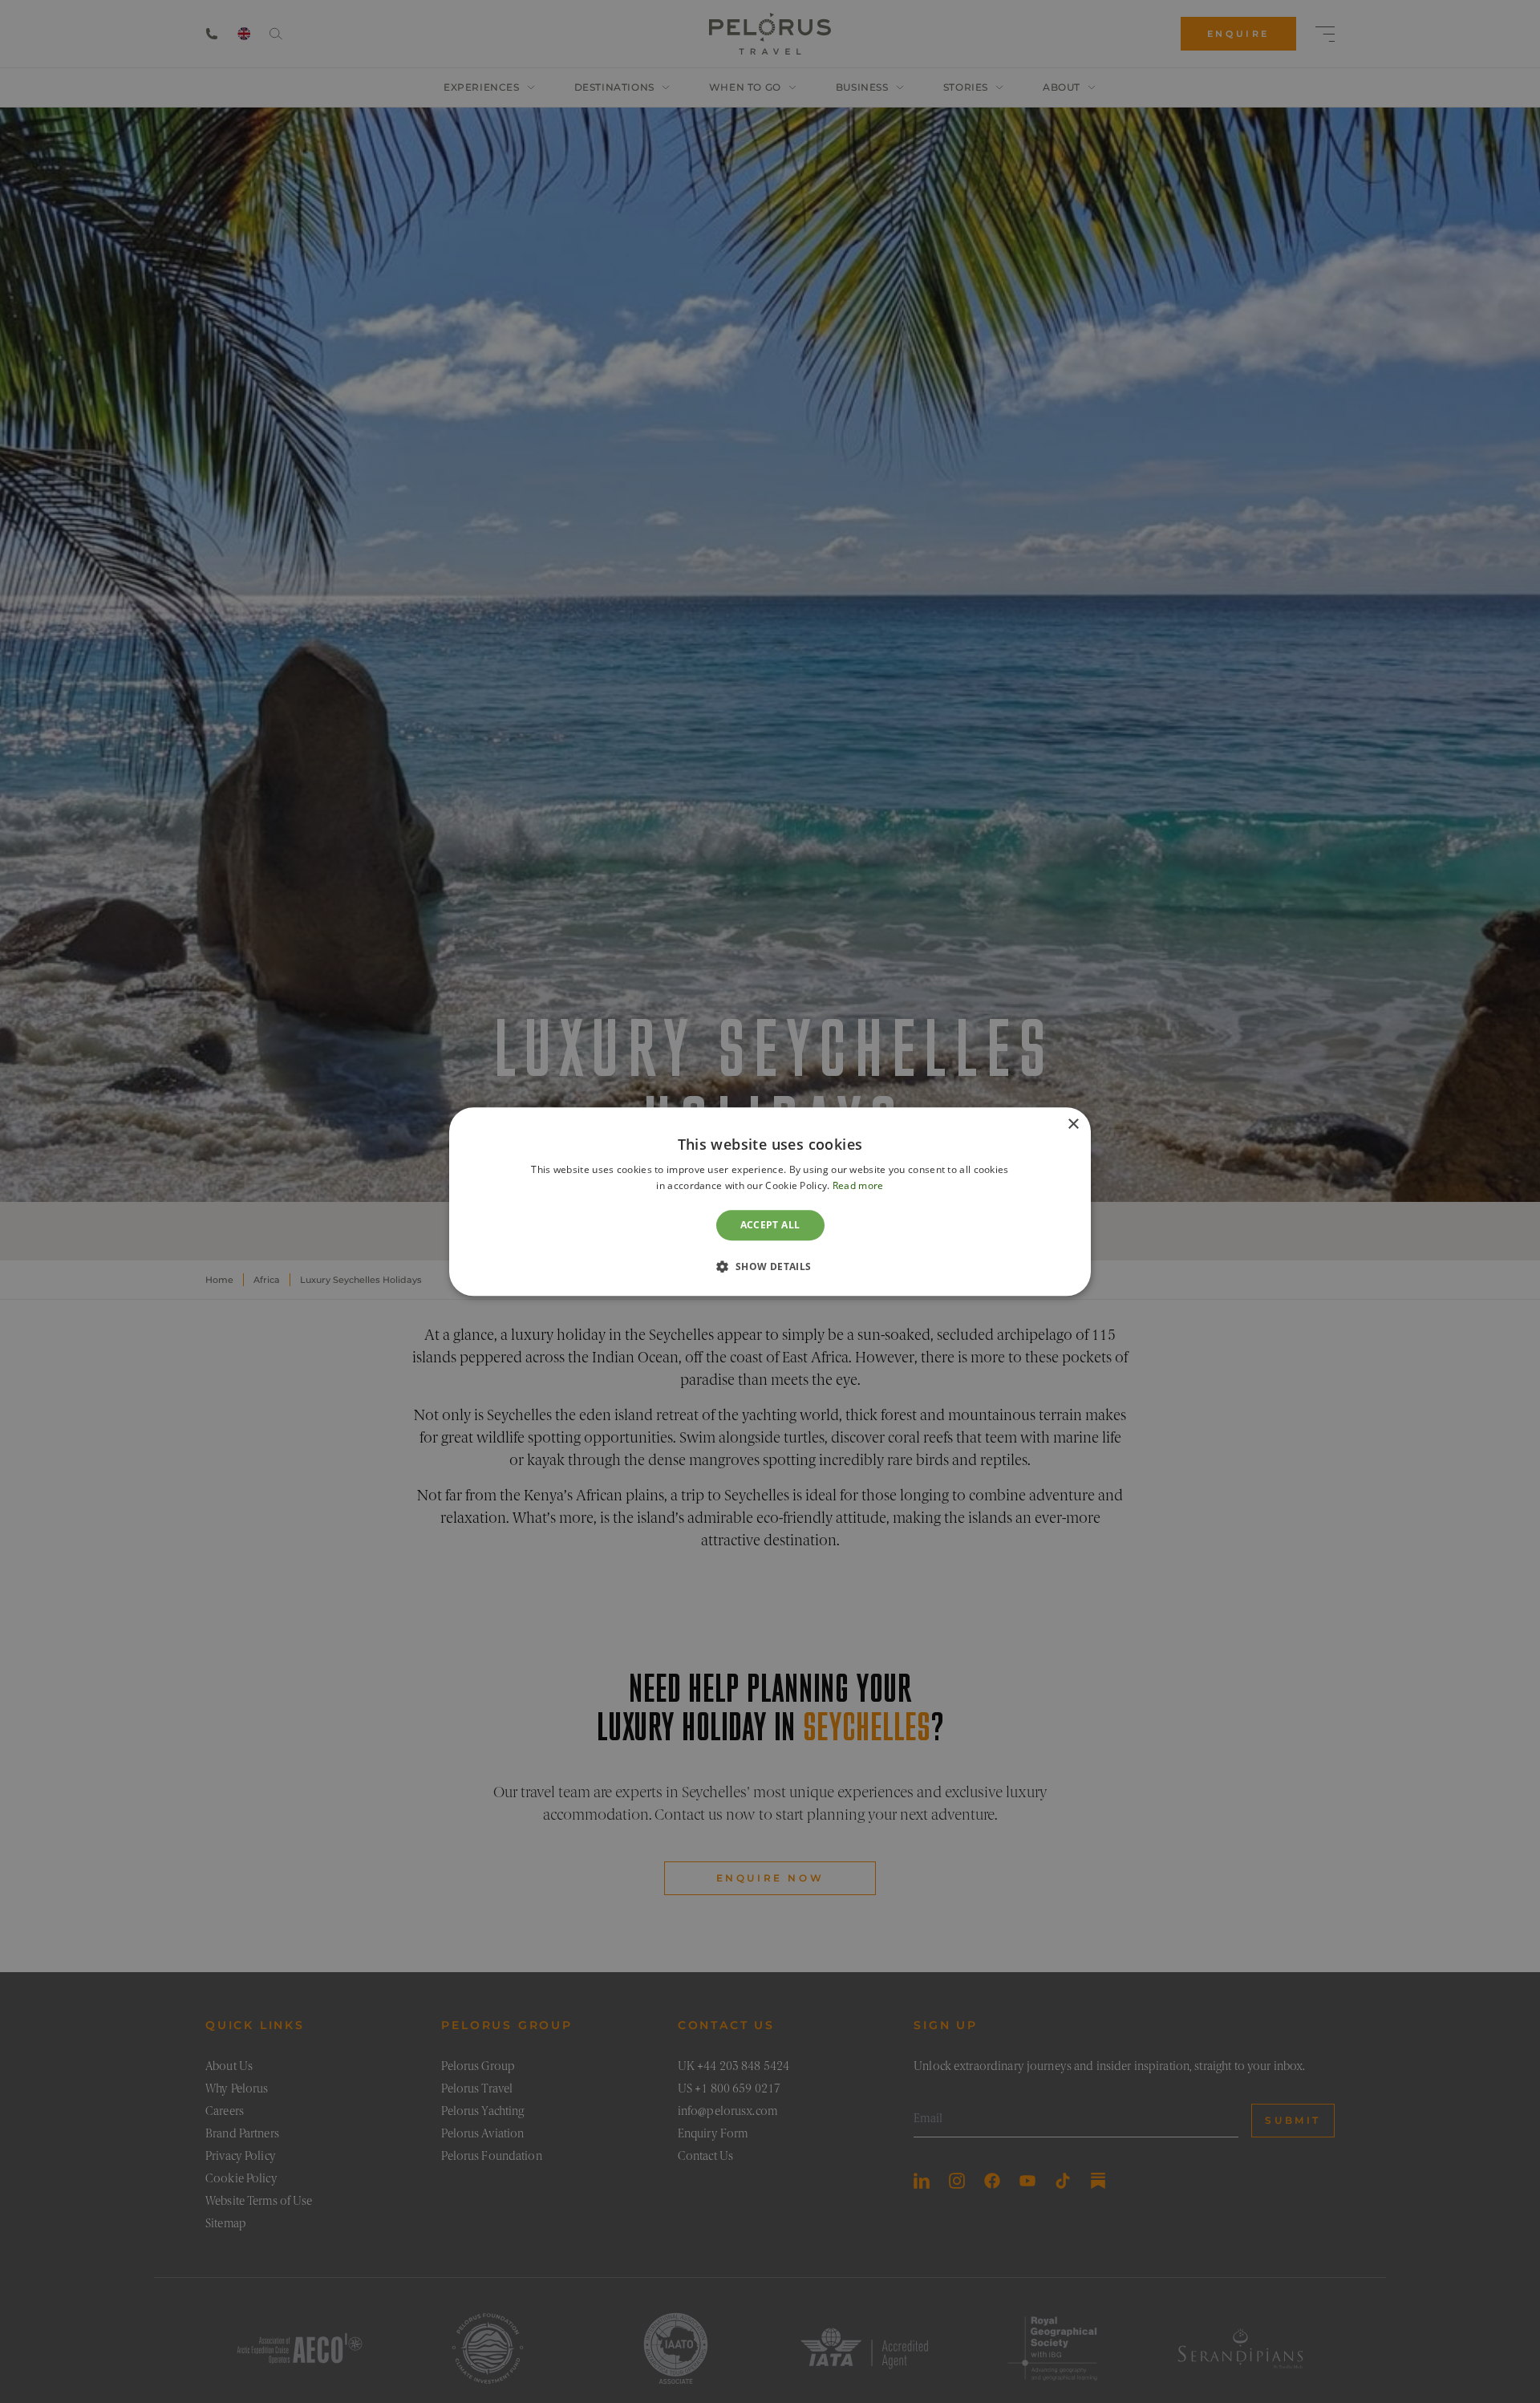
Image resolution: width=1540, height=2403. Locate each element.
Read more (858, 1185)
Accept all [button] (770, 1225)
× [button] (1073, 1124)
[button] (770, 1266)
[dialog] (770, 1201)
